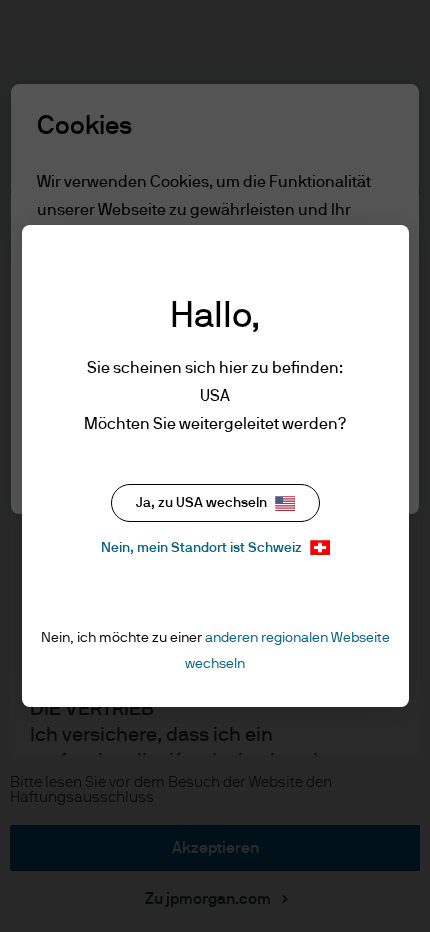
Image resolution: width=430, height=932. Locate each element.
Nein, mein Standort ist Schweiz (201, 548)
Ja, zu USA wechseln (201, 503)
